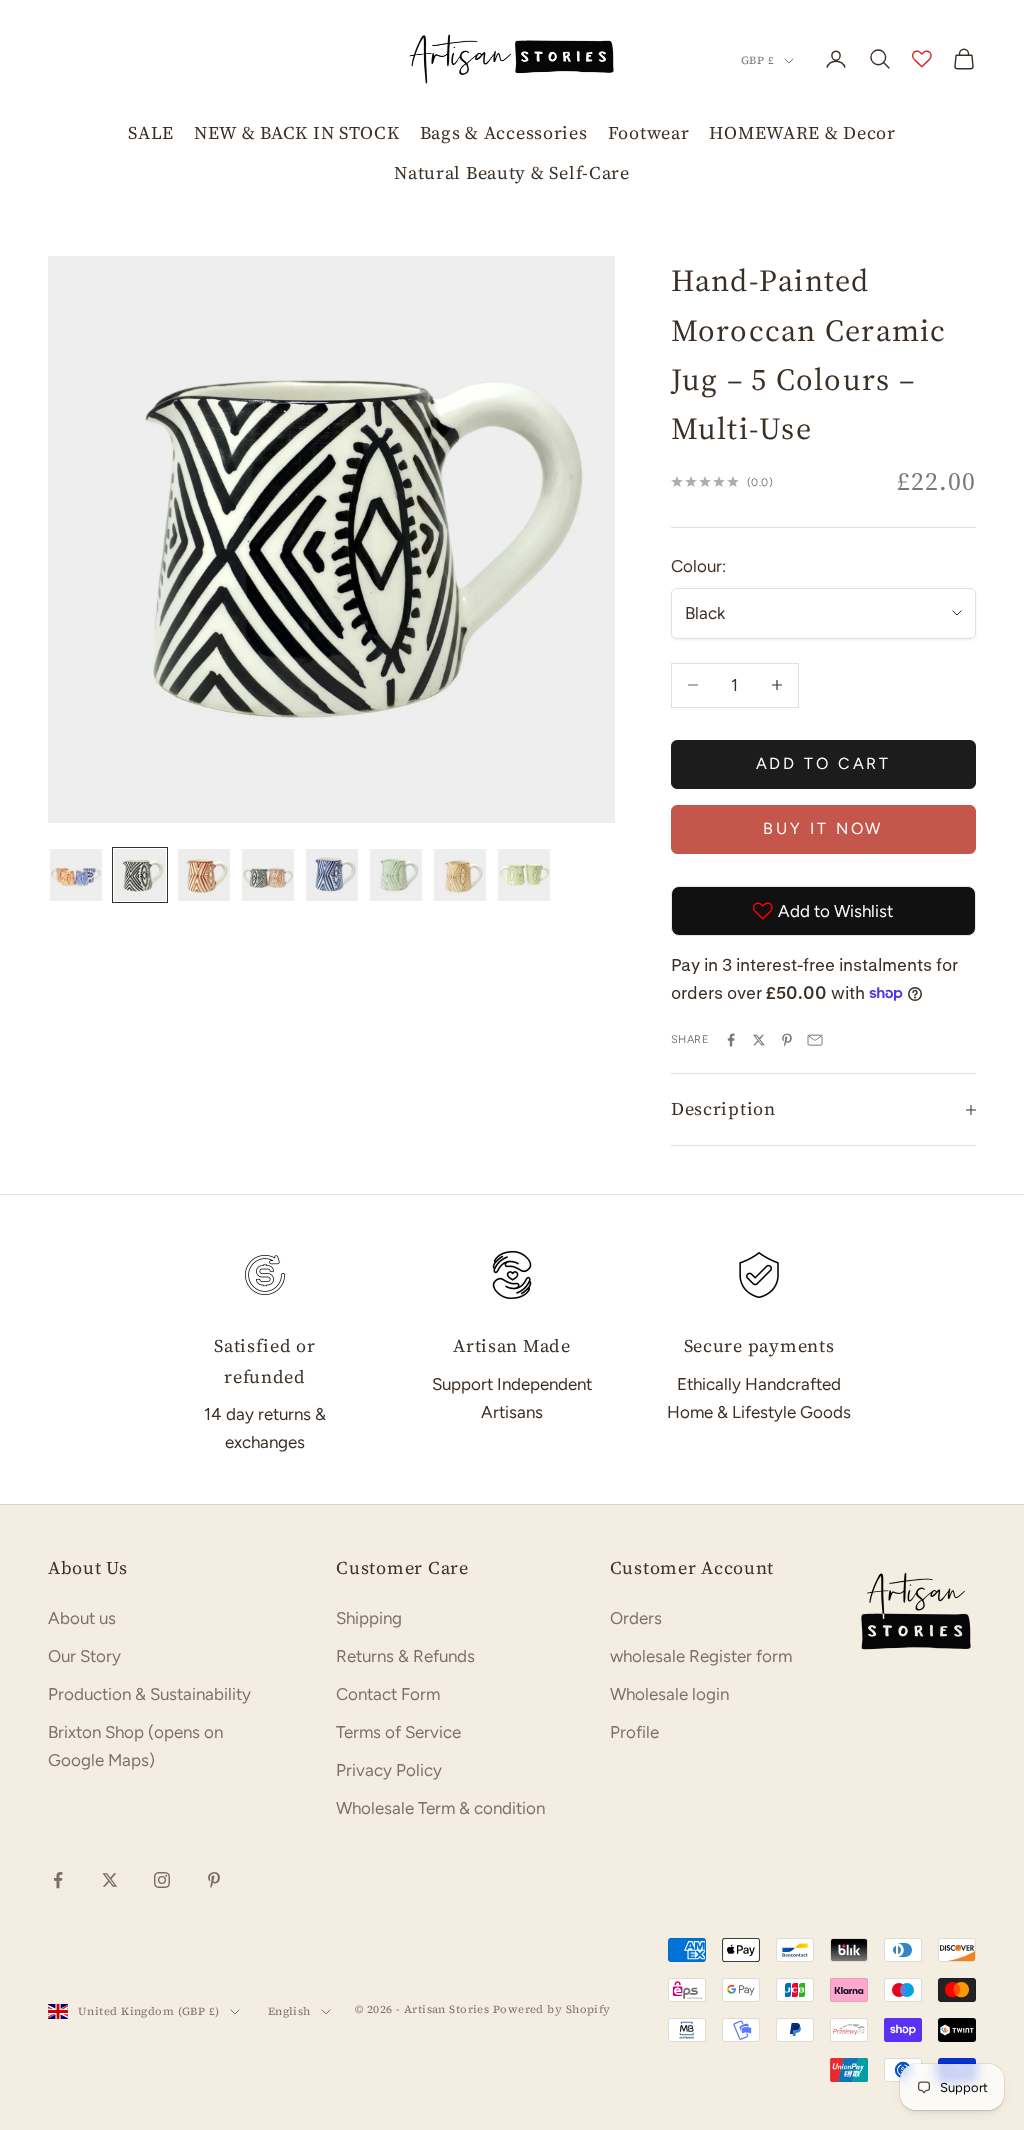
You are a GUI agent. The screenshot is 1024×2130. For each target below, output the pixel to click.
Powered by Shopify (552, 2009)
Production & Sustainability (149, 1694)
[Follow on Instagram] (162, 1880)
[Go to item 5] (332, 875)
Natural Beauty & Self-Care (512, 172)
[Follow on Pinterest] (214, 1880)
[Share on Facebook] (731, 1040)
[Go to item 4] (268, 875)
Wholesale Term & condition (440, 1808)
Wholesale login (669, 1694)
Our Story (84, 1656)
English (289, 2011)
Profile (634, 1732)
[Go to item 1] (76, 875)
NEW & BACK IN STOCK (297, 132)
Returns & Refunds (405, 1656)
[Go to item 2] (140, 875)
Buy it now (823, 828)
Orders (636, 1618)
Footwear (649, 132)
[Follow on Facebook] (58, 1880)
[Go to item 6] (396, 875)
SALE (151, 132)
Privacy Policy (389, 1770)
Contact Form (388, 1694)
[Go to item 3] (204, 875)
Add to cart (824, 763)
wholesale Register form (701, 1656)
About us (82, 1618)
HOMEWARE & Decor (802, 132)
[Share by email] (815, 1040)
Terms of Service (398, 1732)
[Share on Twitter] (759, 1040)
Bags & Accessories (504, 132)
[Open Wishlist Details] (922, 59)
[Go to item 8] (524, 875)
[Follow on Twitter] (110, 1880)
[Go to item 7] (460, 875)
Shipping (369, 1618)
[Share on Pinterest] (787, 1040)
